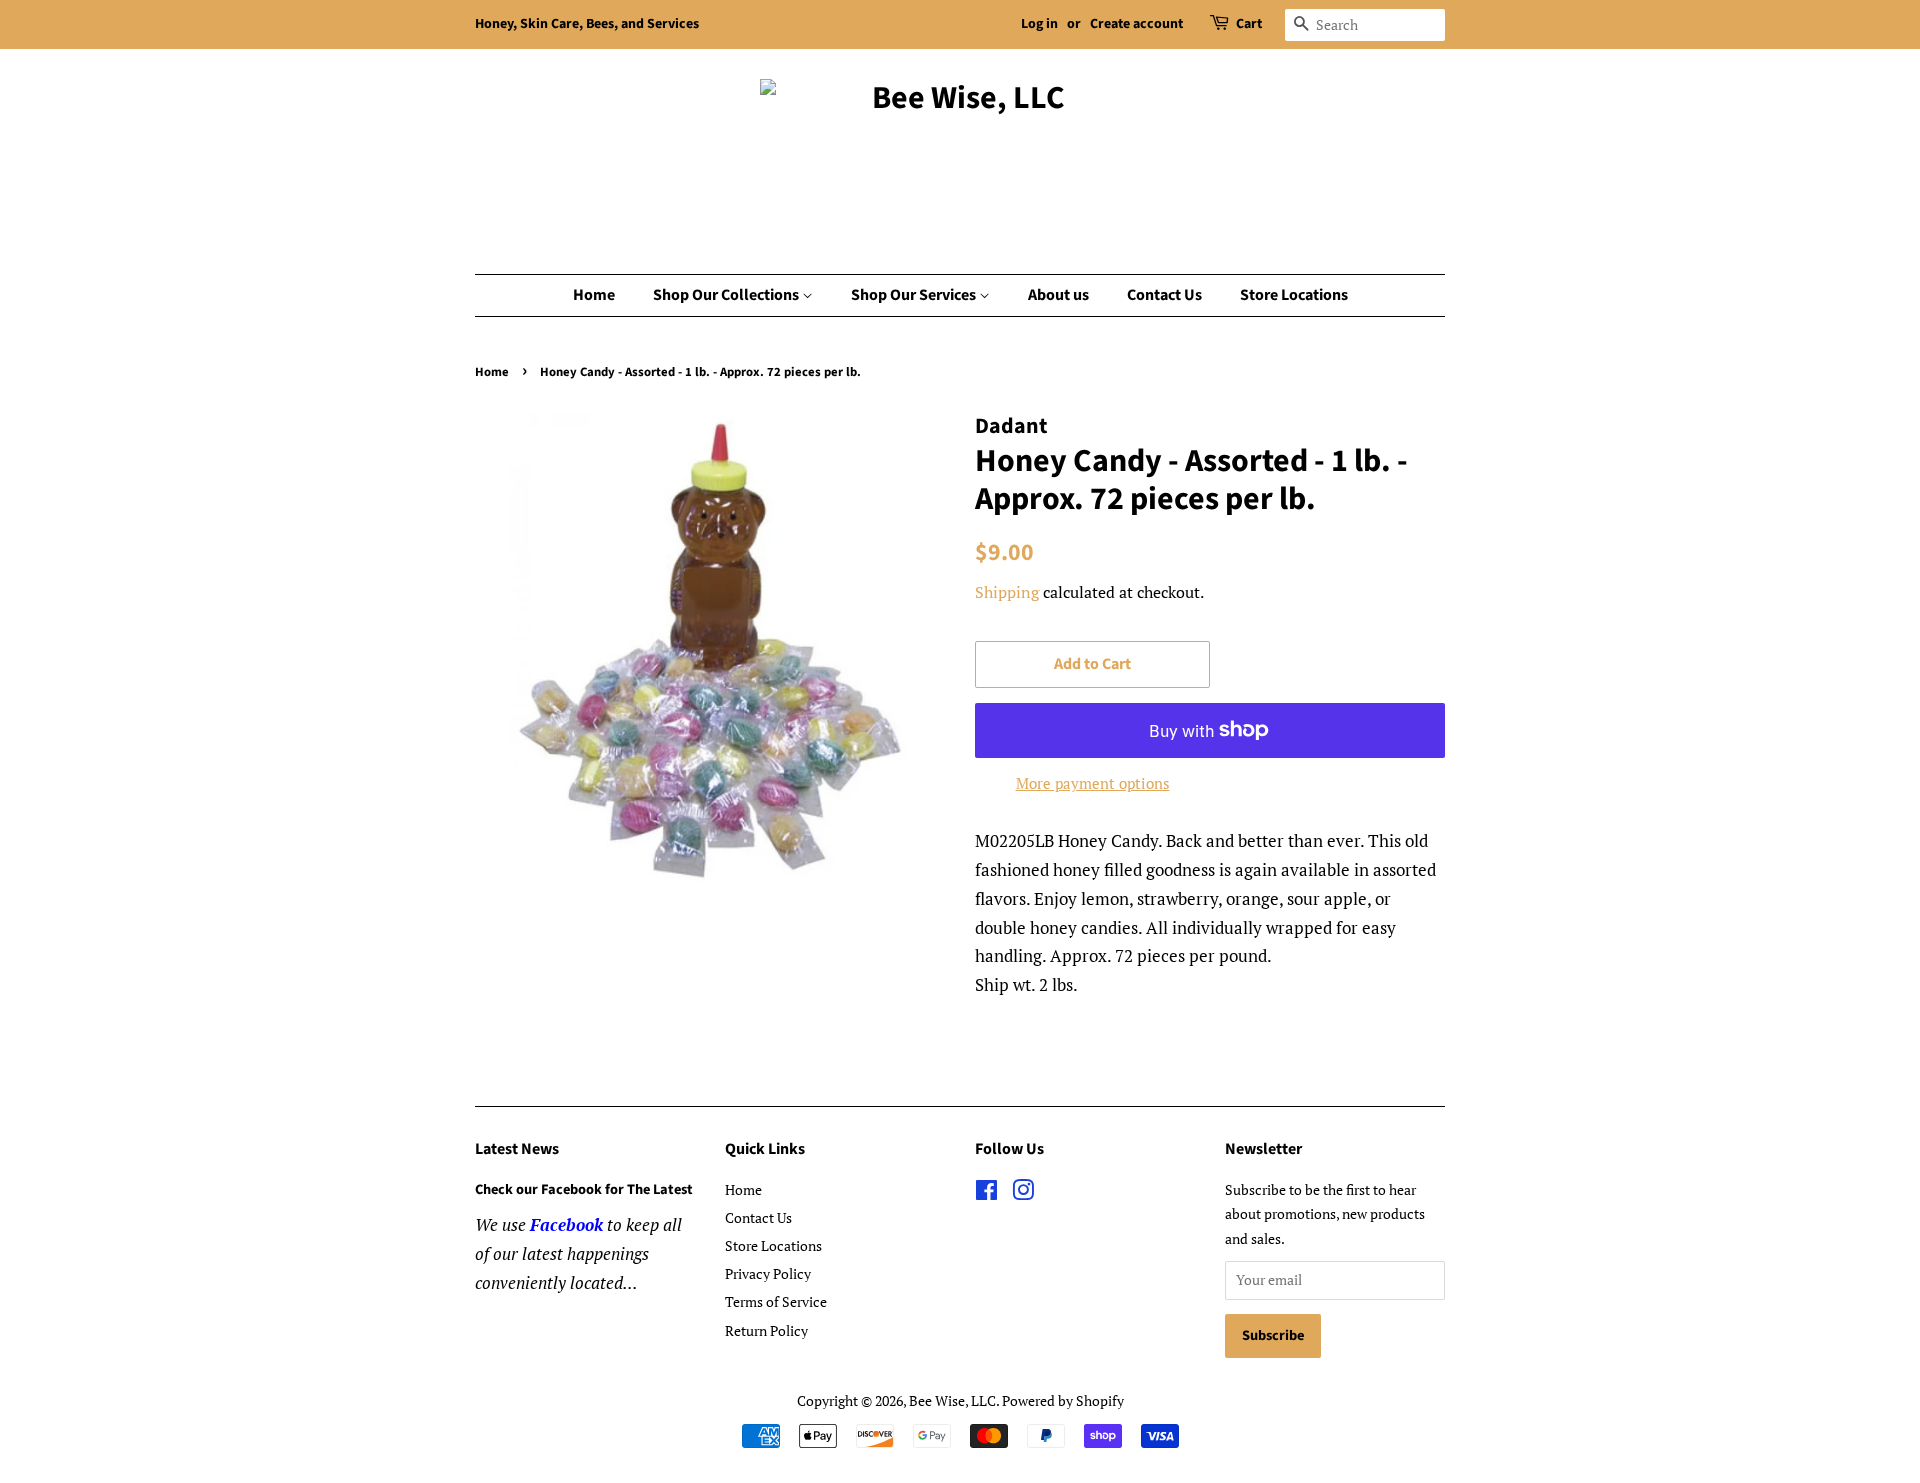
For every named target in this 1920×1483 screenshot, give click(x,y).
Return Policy (766, 1330)
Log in (1039, 24)
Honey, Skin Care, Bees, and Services (587, 24)
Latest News (517, 1149)
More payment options (1093, 783)
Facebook (566, 1224)
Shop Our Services (915, 295)
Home (594, 295)
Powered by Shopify (1063, 1400)
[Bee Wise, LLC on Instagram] (1023, 1193)
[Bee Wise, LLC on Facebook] (986, 1193)
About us (1058, 295)
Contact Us (1164, 295)
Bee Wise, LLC (952, 1400)
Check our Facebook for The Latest (584, 1189)
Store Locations (1294, 295)
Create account (1136, 24)
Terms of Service (776, 1301)
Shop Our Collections (727, 295)
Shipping (1007, 592)
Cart (1249, 24)
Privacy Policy (768, 1273)
